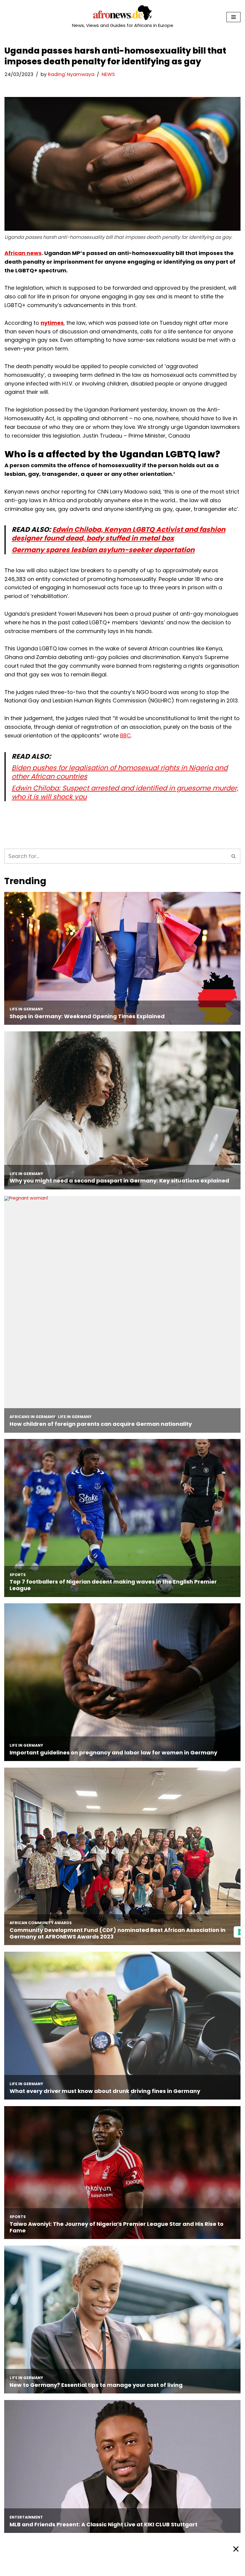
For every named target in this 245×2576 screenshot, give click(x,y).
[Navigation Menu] (233, 17)
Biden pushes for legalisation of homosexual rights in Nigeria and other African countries (120, 772)
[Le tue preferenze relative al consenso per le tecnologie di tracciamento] (239, 1932)
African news (23, 253)
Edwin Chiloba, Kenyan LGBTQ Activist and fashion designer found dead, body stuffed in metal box (118, 534)
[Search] (234, 856)
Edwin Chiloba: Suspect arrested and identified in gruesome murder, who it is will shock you (125, 792)
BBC (125, 736)
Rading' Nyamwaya (71, 74)
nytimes (52, 323)
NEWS (108, 74)
